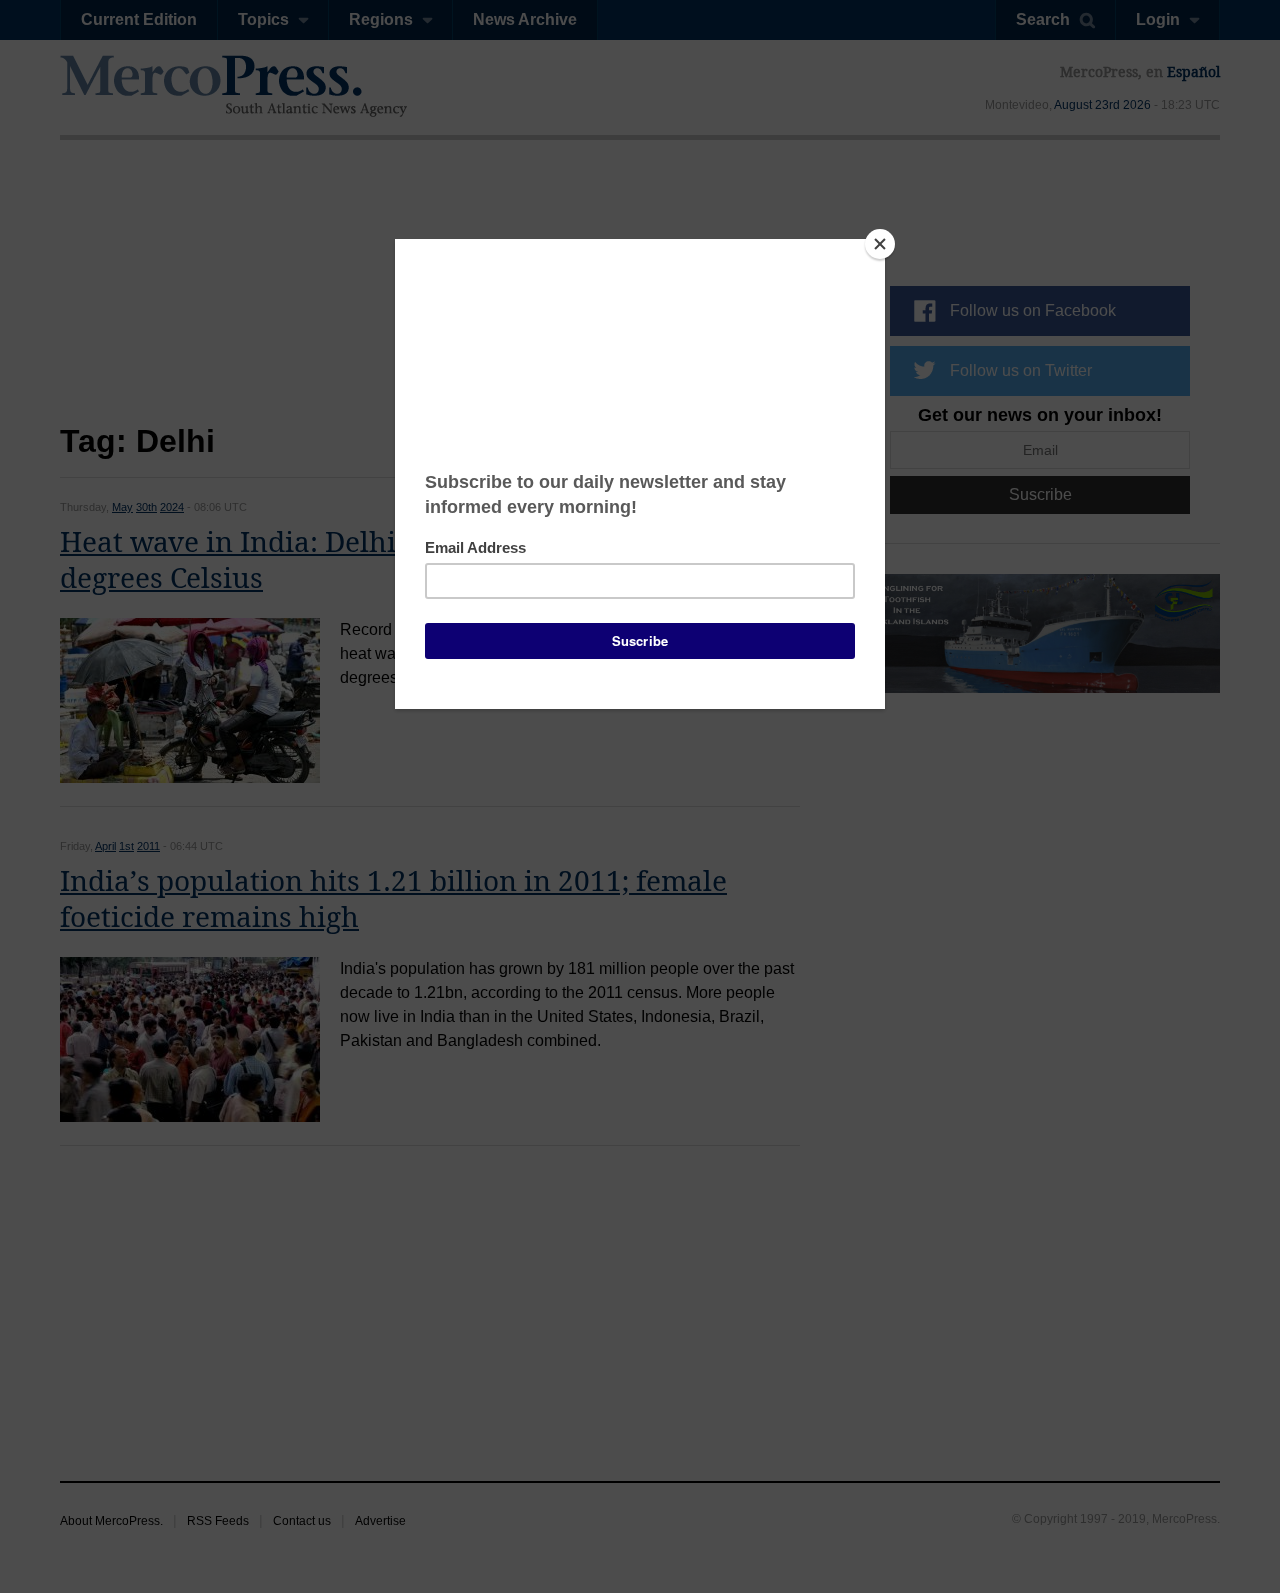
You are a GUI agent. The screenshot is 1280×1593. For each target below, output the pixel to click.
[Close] (880, 244)
